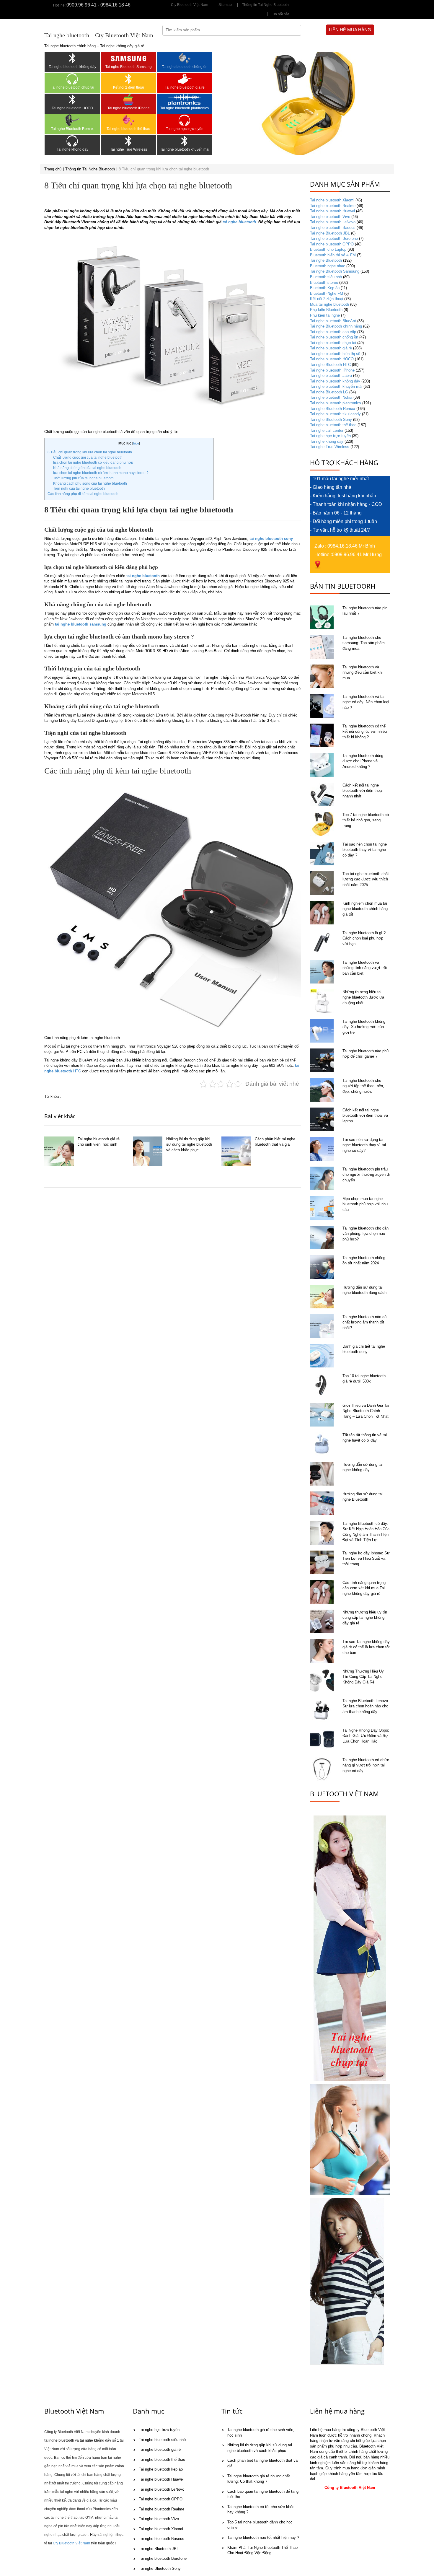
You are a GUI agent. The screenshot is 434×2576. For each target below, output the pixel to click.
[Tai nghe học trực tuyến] (185, 120)
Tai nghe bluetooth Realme (333, 206)
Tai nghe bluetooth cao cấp (333, 332)
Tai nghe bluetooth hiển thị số (335, 354)
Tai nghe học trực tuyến (185, 129)
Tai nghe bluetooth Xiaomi (332, 200)
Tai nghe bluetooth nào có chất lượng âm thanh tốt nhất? (364, 1322)
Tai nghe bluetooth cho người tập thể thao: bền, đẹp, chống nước (363, 1086)
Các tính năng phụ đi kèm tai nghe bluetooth (83, 494)
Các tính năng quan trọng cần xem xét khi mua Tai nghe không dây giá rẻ (364, 1588)
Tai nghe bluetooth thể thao (128, 129)
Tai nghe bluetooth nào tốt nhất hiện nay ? (263, 2537)
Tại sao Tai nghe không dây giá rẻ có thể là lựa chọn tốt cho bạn (366, 1647)
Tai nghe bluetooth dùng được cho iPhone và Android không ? (363, 761)
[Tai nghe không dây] (72, 141)
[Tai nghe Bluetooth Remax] (72, 120)
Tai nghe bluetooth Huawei (332, 211)
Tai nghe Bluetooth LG (329, 392)
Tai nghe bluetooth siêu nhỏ (162, 2440)
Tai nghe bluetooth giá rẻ (185, 87)
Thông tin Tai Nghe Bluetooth (265, 5)
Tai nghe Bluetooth (326, 260)
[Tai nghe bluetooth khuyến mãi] (185, 141)
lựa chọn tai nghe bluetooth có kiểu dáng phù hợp (93, 463)
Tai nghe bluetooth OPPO (332, 244)
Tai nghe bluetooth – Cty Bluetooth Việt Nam (99, 35)
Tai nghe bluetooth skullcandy (335, 414)
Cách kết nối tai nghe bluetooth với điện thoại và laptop (365, 1116)
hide (136, 443)
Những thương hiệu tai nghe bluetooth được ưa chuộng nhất (363, 997)
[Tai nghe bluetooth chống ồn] (185, 58)
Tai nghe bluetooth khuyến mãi (185, 149)
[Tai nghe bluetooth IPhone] (128, 100)
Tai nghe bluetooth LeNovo (333, 222)
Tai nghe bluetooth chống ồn (185, 67)
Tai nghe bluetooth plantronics (185, 108)
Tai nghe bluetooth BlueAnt (333, 321)
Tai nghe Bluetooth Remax (72, 129)
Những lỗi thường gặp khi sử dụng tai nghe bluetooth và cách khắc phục (189, 1144)
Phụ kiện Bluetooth (326, 310)
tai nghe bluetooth (239, 222)
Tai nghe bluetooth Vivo (330, 217)
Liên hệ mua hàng (350, 30)
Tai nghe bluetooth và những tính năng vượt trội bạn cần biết (365, 968)
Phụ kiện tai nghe (325, 315)
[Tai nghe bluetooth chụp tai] (72, 79)
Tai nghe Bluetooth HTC (330, 365)
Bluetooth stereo (324, 282)
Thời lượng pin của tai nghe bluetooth (83, 478)
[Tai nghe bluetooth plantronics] (185, 100)
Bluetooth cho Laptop (328, 249)
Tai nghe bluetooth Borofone (334, 238)
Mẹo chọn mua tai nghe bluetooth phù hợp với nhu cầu (365, 1204)
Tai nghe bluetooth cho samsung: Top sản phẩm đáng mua (364, 643)
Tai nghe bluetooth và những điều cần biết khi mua (363, 673)
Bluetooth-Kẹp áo (325, 288)
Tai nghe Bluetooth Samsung (129, 67)
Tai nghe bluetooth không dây (72, 67)
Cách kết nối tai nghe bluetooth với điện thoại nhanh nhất (363, 791)
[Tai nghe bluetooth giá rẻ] (185, 79)
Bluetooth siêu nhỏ (326, 277)
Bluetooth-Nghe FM (327, 293)
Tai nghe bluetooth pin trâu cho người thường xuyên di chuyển (366, 1175)
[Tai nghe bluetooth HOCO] (72, 100)
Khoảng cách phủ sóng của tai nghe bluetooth (90, 483)
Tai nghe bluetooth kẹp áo (161, 2469)
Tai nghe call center (327, 430)
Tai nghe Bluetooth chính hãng (336, 326)
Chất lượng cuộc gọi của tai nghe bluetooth (88, 457)
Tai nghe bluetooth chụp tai (72, 87)
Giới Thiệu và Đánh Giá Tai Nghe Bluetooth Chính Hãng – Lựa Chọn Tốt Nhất (366, 1411)
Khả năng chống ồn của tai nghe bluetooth (87, 468)
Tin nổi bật (280, 14)
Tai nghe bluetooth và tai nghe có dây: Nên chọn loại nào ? (366, 702)
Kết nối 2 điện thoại (129, 87)
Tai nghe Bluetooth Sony (331, 420)
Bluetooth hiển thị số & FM (333, 255)
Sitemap (225, 5)
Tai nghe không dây (72, 149)
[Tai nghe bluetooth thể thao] (128, 120)
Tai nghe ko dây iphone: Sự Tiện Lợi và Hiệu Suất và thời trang (366, 1559)
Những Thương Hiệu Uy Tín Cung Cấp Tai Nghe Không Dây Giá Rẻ (363, 1677)
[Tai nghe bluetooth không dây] (72, 58)
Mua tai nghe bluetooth (329, 304)
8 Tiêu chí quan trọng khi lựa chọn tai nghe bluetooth (90, 452)
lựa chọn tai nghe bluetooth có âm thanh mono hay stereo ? (101, 473)
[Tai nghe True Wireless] (128, 141)
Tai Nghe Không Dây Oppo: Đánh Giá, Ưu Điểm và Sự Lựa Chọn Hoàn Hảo (366, 1736)
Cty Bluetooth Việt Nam (190, 5)
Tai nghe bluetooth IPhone (129, 108)
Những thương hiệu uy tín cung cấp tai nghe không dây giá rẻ (365, 1618)
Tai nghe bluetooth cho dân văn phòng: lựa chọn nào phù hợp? (366, 1234)
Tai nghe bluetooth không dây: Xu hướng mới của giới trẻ (364, 1027)
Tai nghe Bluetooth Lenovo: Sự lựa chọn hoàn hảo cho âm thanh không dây (366, 1706)
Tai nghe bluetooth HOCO (72, 108)
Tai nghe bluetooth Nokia (331, 397)
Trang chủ (53, 169)
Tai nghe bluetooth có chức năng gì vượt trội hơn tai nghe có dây (366, 1765)
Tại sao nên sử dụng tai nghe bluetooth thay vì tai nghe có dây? (364, 1145)
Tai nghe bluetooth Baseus (333, 228)
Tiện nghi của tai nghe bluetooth (79, 489)
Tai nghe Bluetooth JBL (330, 233)
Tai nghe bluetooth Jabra (331, 376)
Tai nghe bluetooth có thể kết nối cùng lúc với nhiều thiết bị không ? (365, 732)
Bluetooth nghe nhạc (328, 266)
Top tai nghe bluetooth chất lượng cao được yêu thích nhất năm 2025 (366, 879)
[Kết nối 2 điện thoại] (128, 79)
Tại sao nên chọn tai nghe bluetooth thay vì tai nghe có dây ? (365, 850)
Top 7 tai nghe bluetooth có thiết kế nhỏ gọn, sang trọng (366, 820)
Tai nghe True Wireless (129, 149)
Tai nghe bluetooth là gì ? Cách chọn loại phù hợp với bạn (364, 938)
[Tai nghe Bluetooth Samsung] (128, 58)
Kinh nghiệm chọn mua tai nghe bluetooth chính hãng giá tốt (365, 909)
